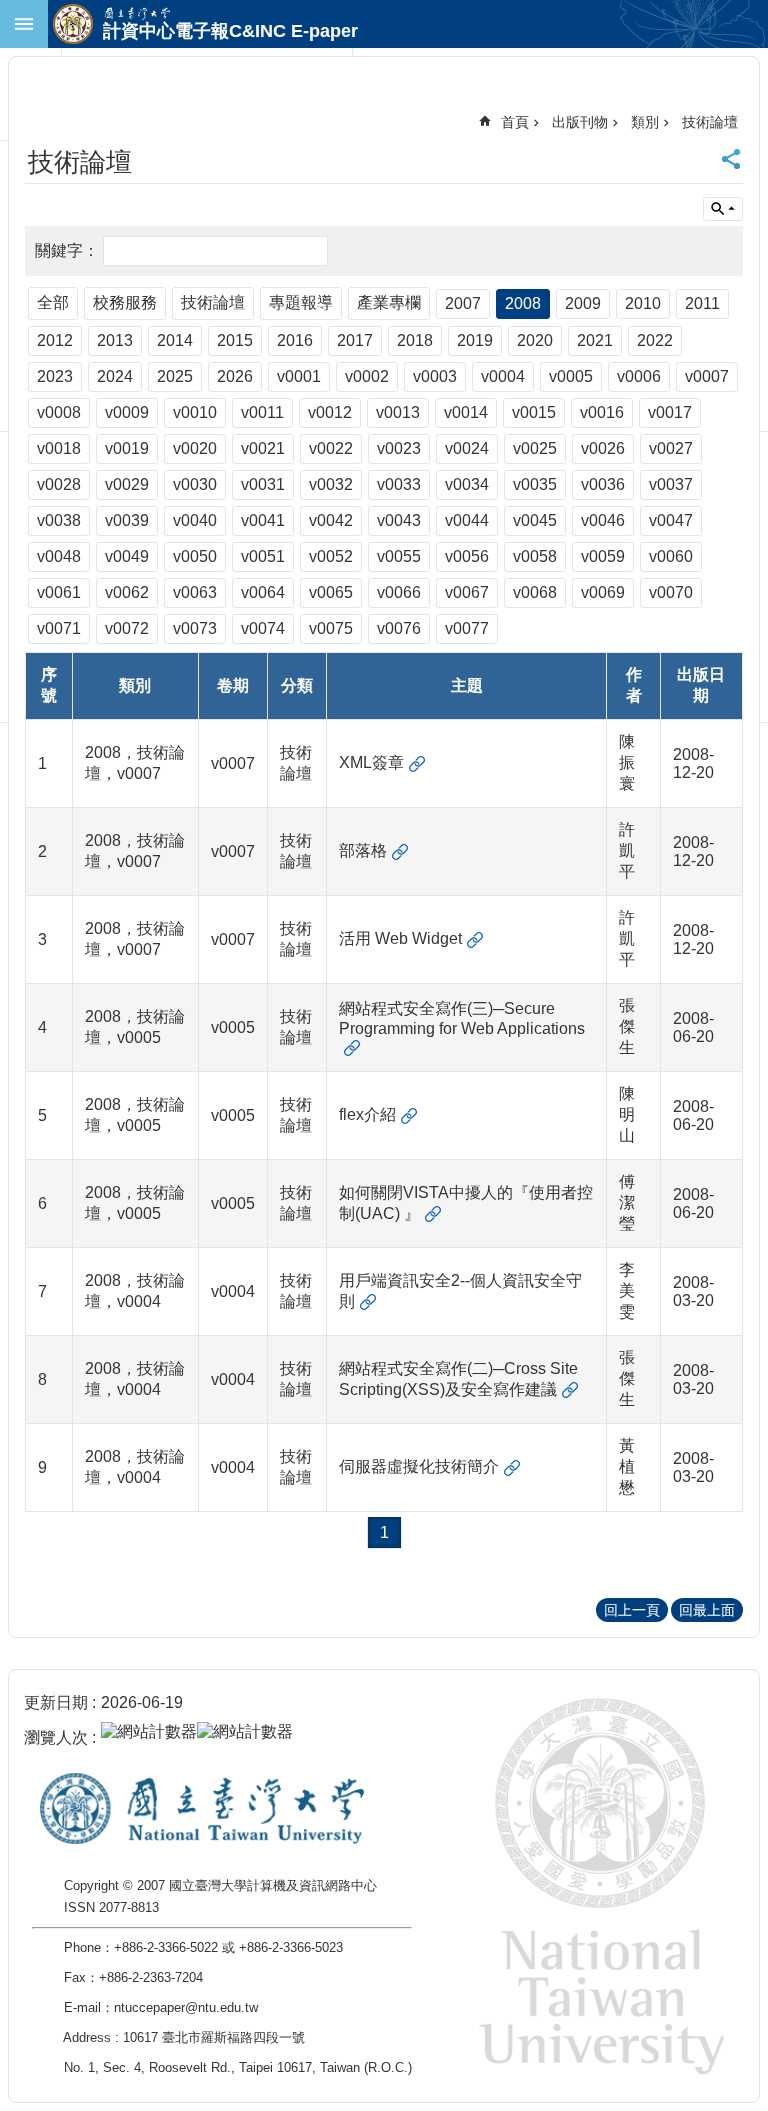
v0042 (331, 520)
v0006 (639, 376)
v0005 (571, 376)
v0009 (127, 412)
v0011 (262, 412)
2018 (415, 340)
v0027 (671, 448)
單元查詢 (723, 209)
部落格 (363, 850)
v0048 (59, 556)
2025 (175, 376)
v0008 (59, 412)
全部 (53, 302)
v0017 (670, 412)
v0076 (399, 628)
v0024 (467, 448)
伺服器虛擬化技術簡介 (419, 1466)
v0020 (195, 448)
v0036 (603, 484)
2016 (295, 340)
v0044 (467, 520)
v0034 (467, 484)
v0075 (331, 628)
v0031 (263, 484)
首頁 (515, 122)
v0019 (127, 448)
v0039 (127, 520)
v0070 (671, 592)
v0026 (603, 448)
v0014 (466, 412)
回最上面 (707, 1610)
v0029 (127, 484)
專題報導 (301, 302)
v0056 (467, 556)
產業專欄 (389, 302)
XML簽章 (371, 762)
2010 (643, 303)
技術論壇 (710, 122)
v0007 (707, 376)
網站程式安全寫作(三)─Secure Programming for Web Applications (462, 1018)
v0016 (602, 412)
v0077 (467, 628)
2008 (523, 303)
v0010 (195, 412)
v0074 (263, 628)
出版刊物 (580, 122)
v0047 (671, 520)
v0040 (195, 520)
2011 (702, 303)
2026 (235, 376)
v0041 (263, 520)
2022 (655, 340)
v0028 (59, 484)
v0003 (435, 376)
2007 (463, 303)
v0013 (398, 412)
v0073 (195, 628)
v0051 (263, 556)
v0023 (399, 448)
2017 (355, 340)
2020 (535, 340)
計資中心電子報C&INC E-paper (230, 31)
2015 (235, 340)
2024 (115, 376)
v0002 (367, 376)
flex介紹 (367, 1114)
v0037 (671, 484)
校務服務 (125, 302)
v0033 (399, 484)
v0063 (195, 592)
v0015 (534, 412)
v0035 (535, 484)
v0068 (535, 592)
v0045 (535, 520)
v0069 (603, 592)
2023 (55, 376)
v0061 (59, 592)
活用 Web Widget (400, 938)
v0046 (603, 520)
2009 (583, 303)
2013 (115, 340)
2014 (175, 340)
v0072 (127, 628)
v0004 (503, 376)
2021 (595, 340)
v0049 (127, 556)
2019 (475, 340)
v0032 (331, 484)
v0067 (467, 592)
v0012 (330, 412)
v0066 (399, 592)
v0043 (399, 520)
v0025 (535, 448)
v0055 (399, 556)
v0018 (59, 448)
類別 (645, 122)
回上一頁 (632, 1610)
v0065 (331, 592)
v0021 (263, 448)
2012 (55, 340)
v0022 (331, 448)
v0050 (195, 556)
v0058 (535, 556)
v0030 (195, 484)
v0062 (127, 592)
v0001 (299, 376)
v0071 (59, 628)
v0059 (603, 556)
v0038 (59, 520)
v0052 (331, 556)
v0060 (671, 556)
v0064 (263, 592)
